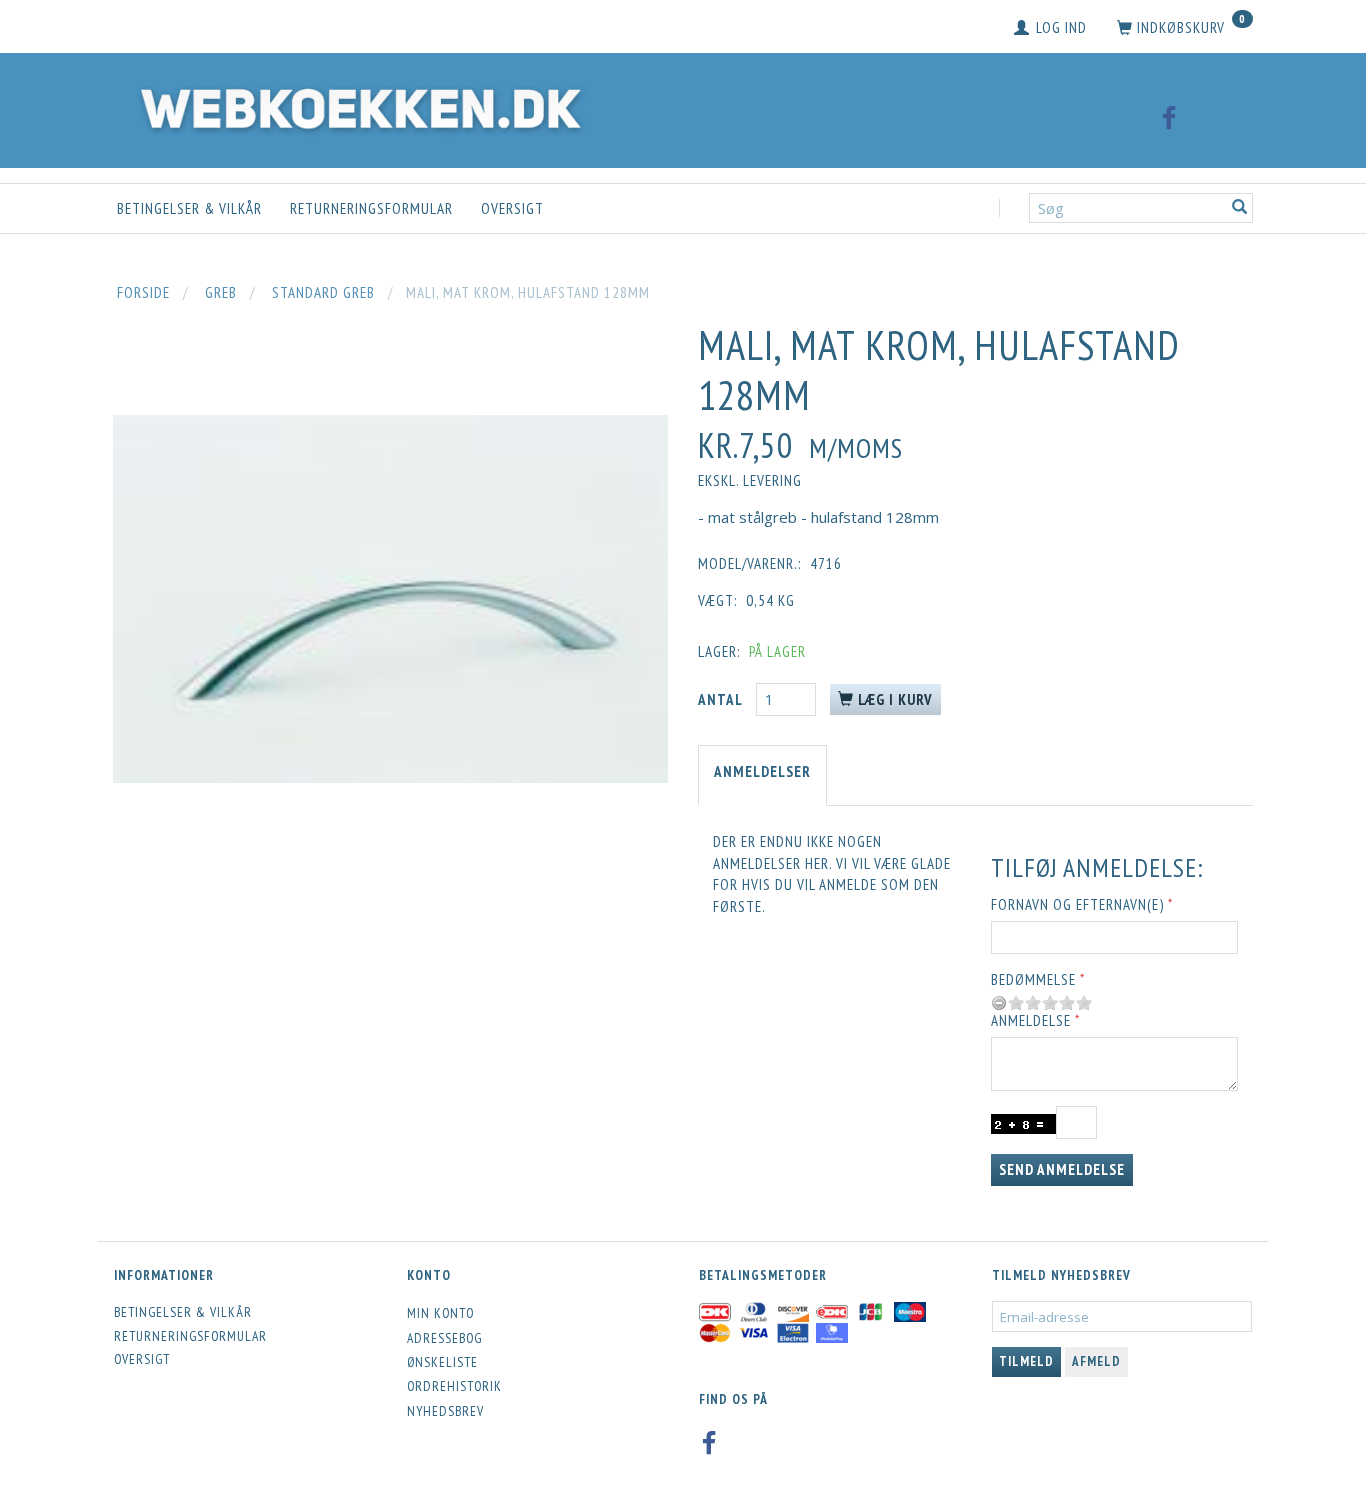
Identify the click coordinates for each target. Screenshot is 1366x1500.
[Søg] (1240, 208)
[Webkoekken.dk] (356, 105)
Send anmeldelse (1062, 1169)
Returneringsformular (371, 208)
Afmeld (1096, 1361)
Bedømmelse (1033, 979)
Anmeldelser (762, 771)
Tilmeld (1026, 1361)
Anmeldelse (1031, 1020)
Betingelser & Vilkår (189, 208)
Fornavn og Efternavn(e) (1077, 904)
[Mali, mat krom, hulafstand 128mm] (390, 598)
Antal (722, 699)
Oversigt (512, 208)
